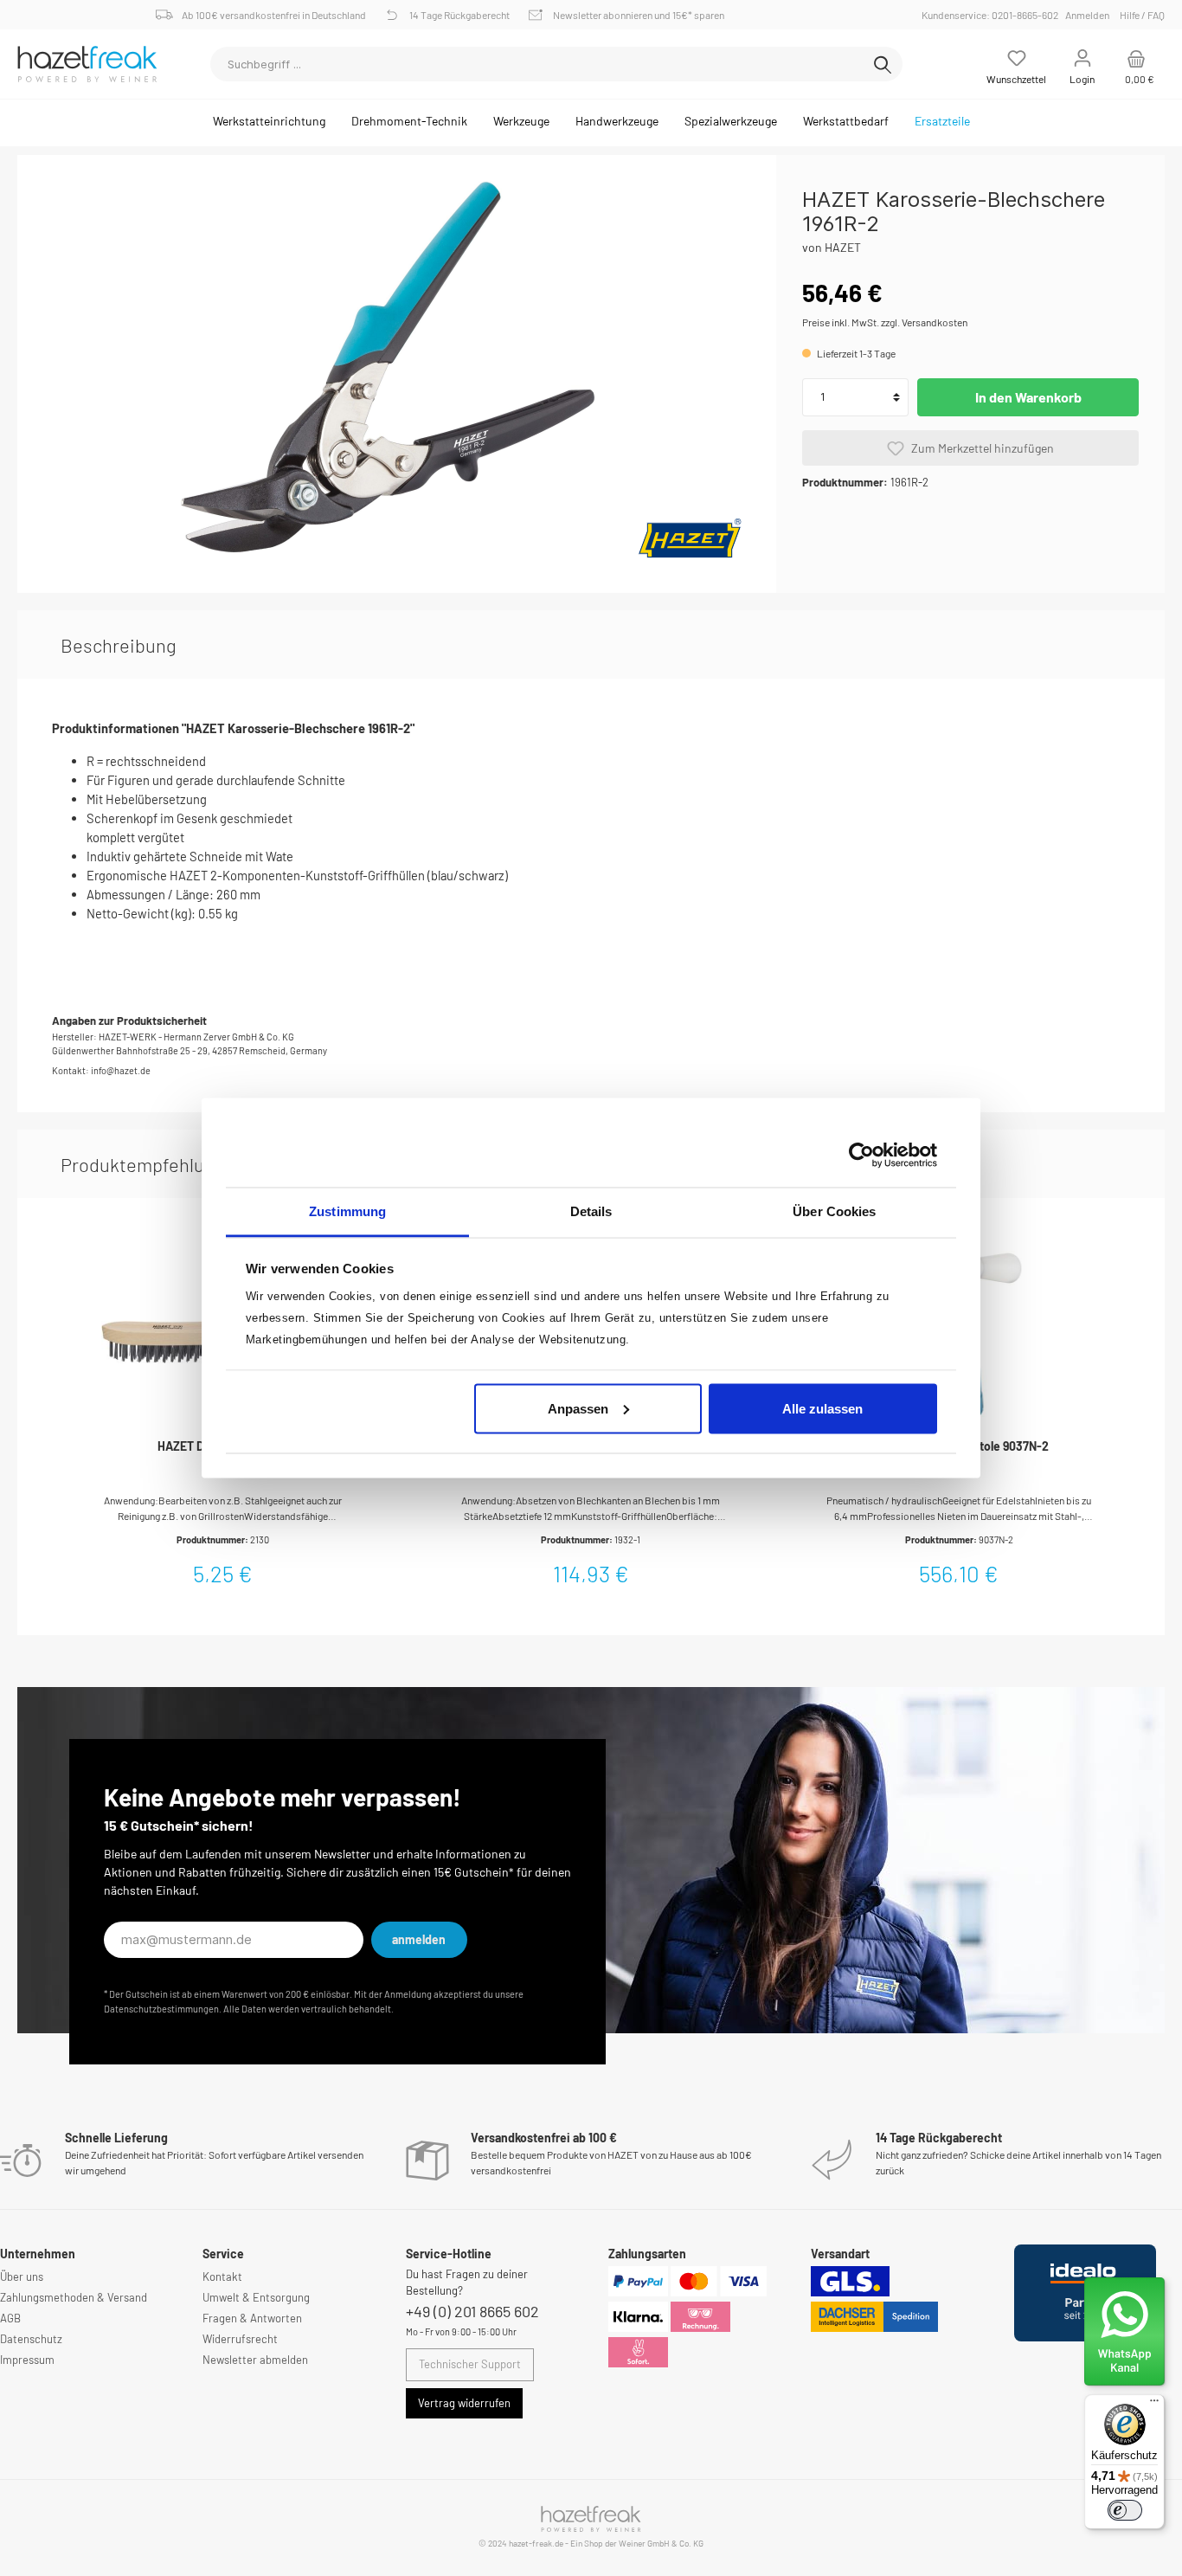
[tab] (119, 645)
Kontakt (222, 2277)
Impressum (27, 2360)
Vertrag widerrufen (464, 2403)
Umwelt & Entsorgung (256, 2297)
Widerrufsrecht (240, 2339)
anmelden (419, 1939)
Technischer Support (470, 2364)
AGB (10, 2318)
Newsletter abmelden (255, 2360)
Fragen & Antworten (252, 2318)
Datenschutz (31, 2339)
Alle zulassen (822, 1408)
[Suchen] (883, 64)
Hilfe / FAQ (1142, 15)
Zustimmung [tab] (347, 1211)
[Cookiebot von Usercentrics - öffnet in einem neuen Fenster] (861, 1155)
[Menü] (1154, 2405)
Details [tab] (591, 1211)
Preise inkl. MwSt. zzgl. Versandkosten (885, 322)
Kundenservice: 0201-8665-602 (992, 15)
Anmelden (1087, 15)
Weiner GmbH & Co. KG (661, 2543)
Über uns (22, 2277)
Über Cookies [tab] (834, 1211)
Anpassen (578, 1408)
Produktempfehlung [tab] (143, 1164)
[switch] (1125, 2510)
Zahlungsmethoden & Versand (74, 2297)
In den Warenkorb (1028, 397)
